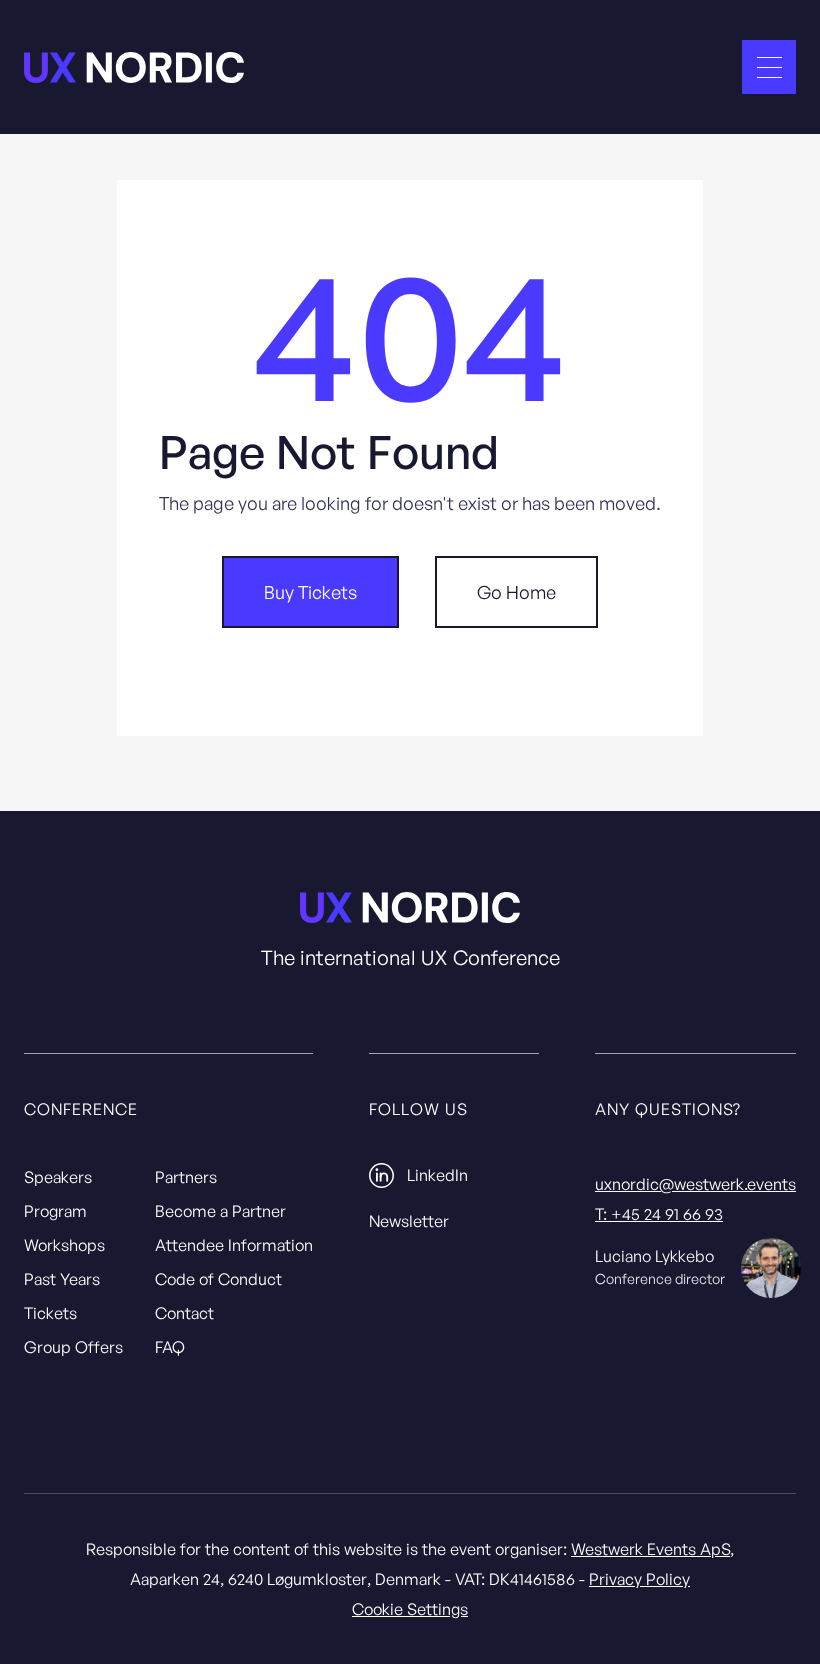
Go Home (516, 592)
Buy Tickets (310, 592)
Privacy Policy (639, 1579)
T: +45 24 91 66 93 (659, 1214)
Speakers (58, 1177)
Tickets (50, 1313)
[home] (134, 67)
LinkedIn (437, 1175)
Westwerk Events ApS (650, 1549)
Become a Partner (220, 1211)
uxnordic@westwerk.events (695, 1184)
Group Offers (73, 1347)
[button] (769, 67)
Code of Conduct (218, 1279)
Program (55, 1211)
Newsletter (409, 1221)
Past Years (62, 1279)
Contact (184, 1313)
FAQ (170, 1347)
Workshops (64, 1245)
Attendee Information (234, 1245)
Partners (186, 1177)
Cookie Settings (410, 1609)
